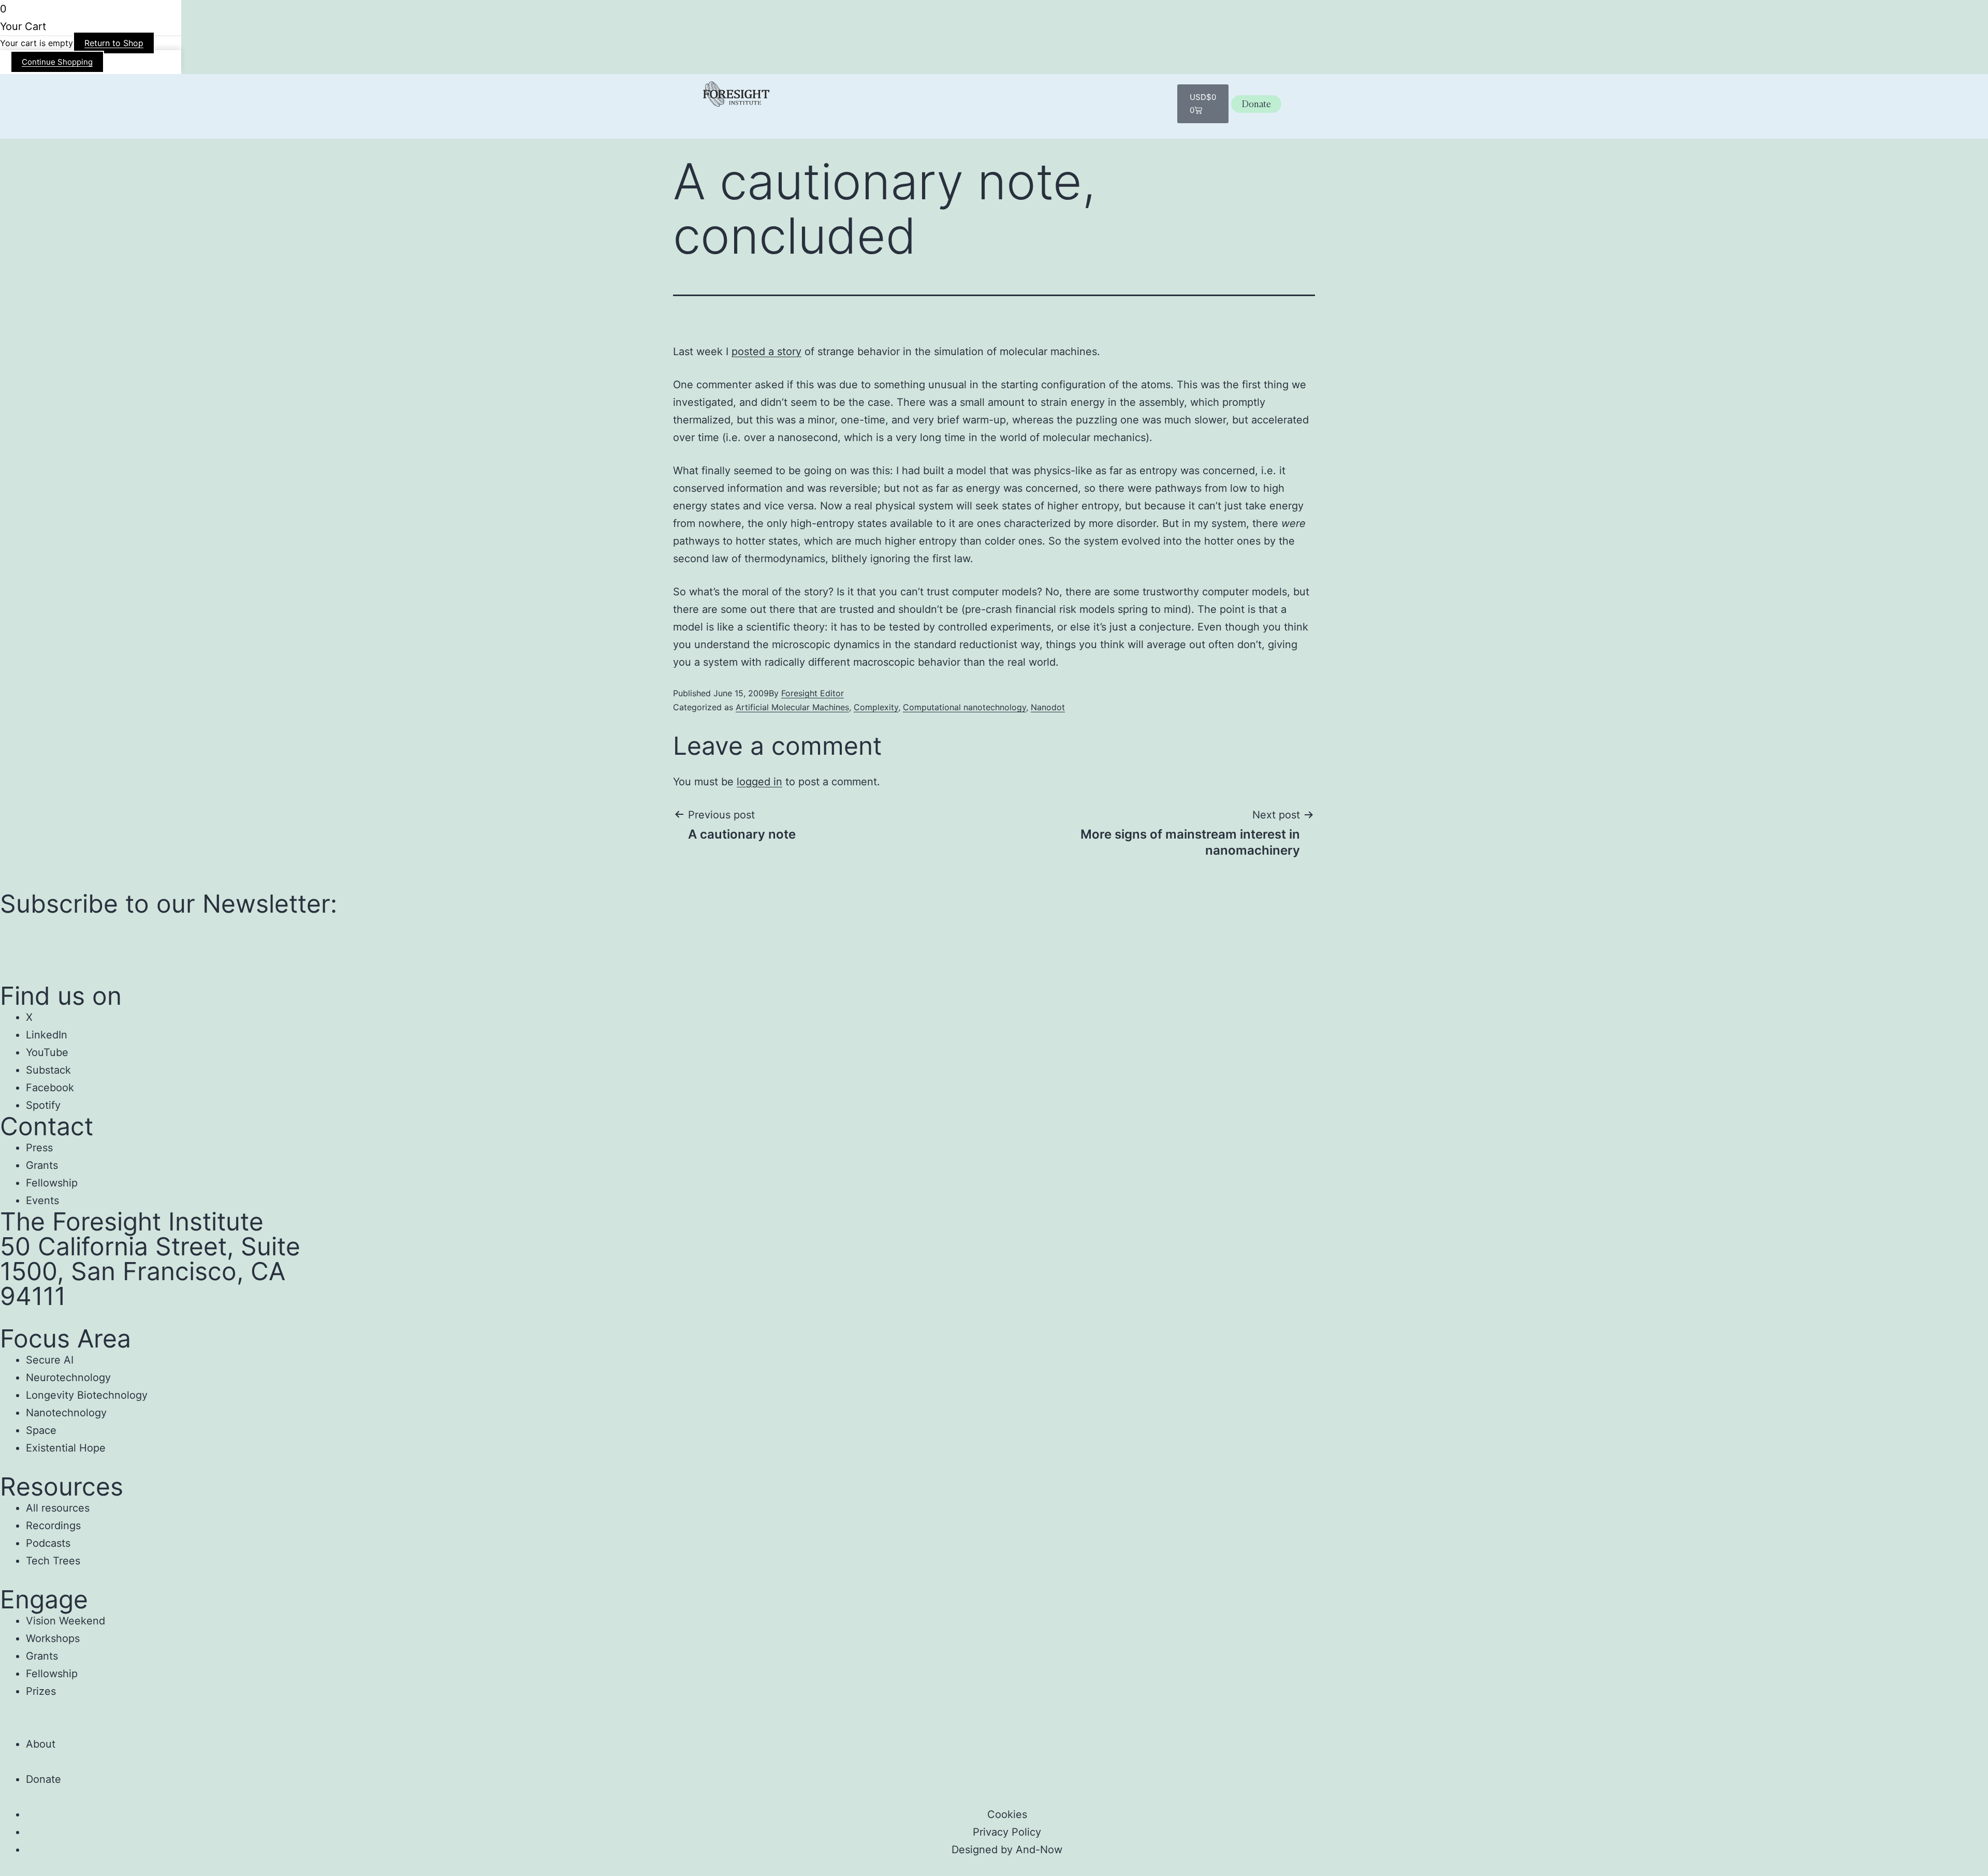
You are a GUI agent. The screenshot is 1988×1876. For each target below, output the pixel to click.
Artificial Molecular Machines (792, 707)
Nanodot (1048, 707)
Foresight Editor (813, 693)
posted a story (766, 351)
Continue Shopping (57, 62)
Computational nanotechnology (964, 707)
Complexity (876, 707)
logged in (759, 782)
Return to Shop (114, 43)
